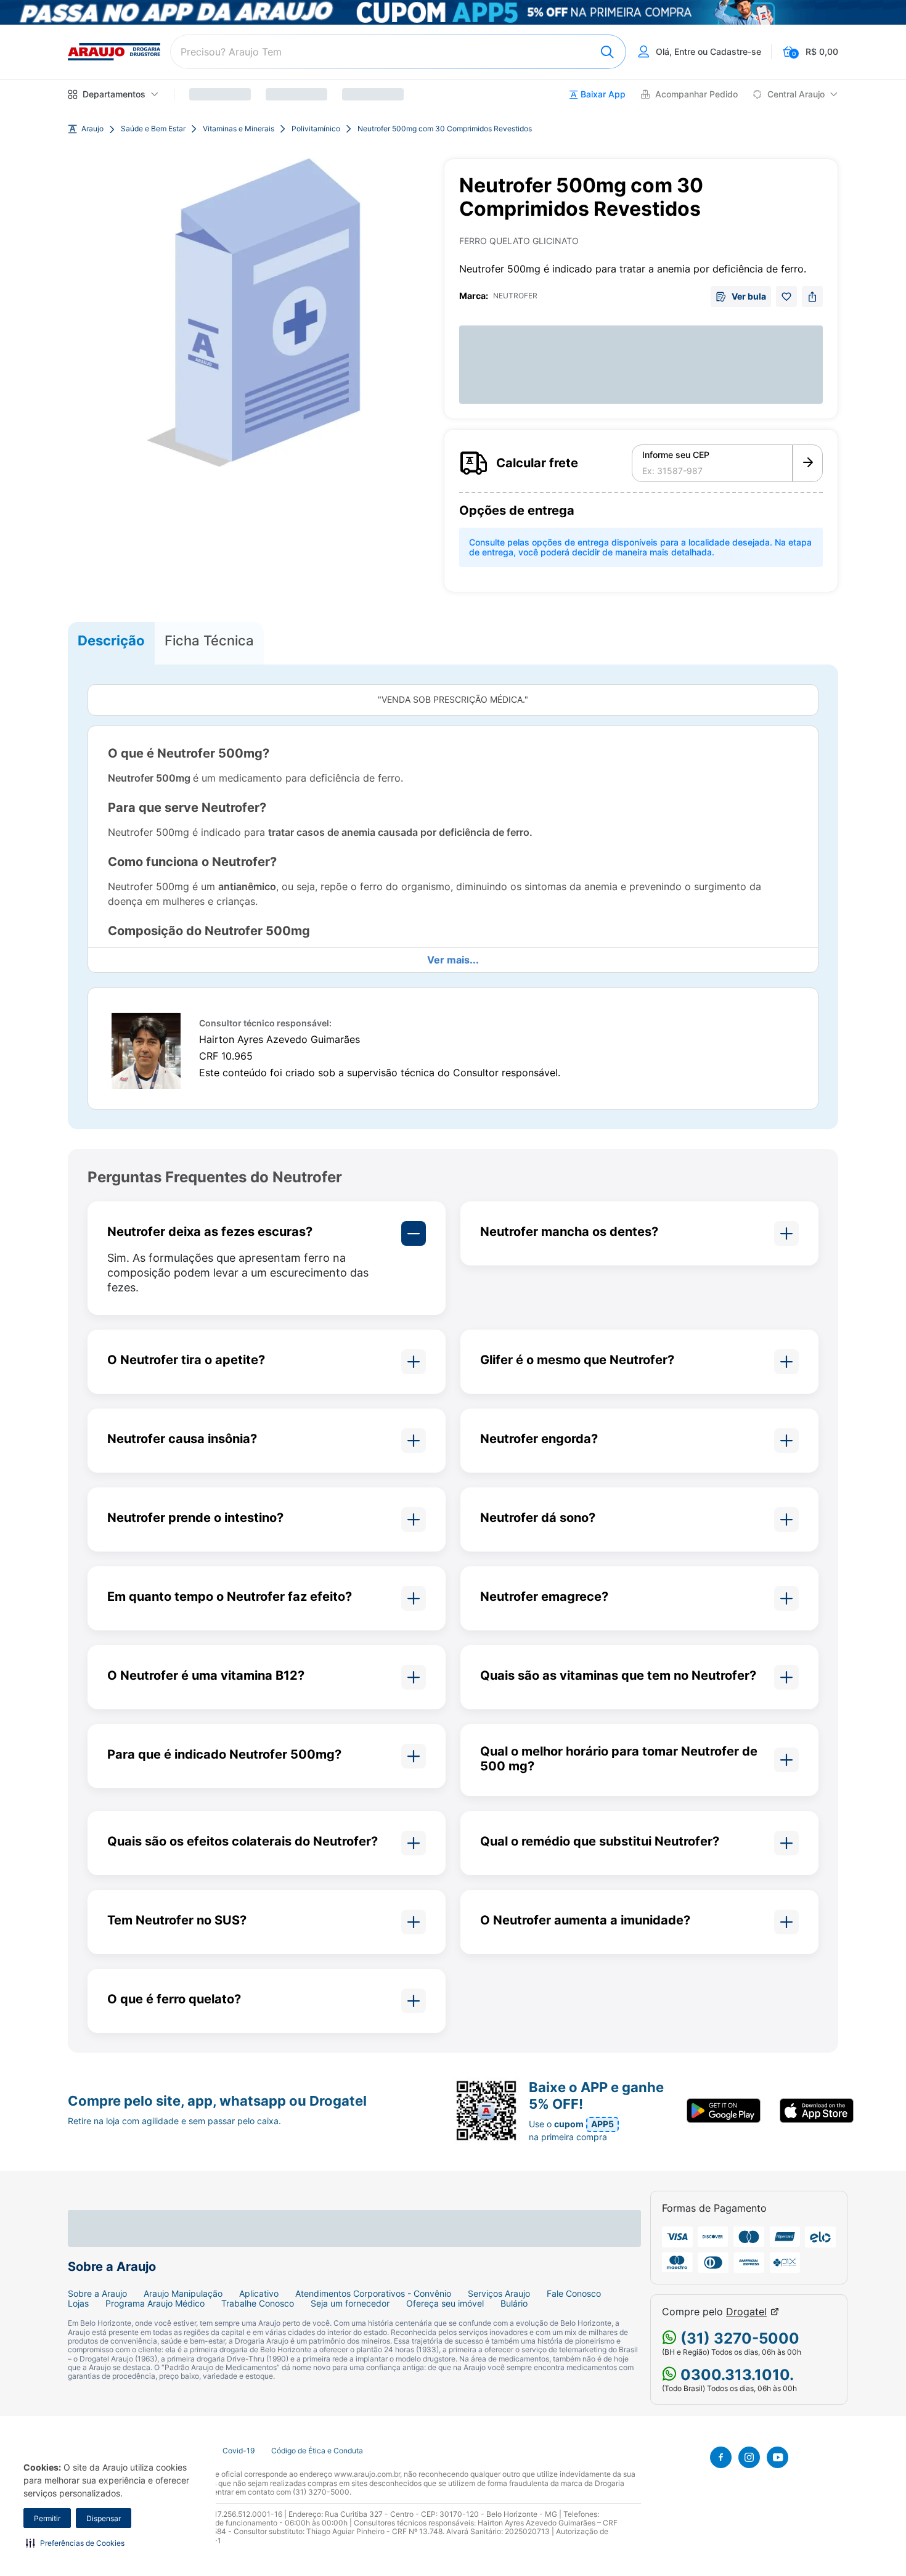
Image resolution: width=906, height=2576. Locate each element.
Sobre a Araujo (97, 2294)
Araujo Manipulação (183, 2294)
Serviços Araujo (499, 2294)
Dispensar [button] (104, 2518)
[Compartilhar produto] (812, 296)
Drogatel (746, 2312)
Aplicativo (259, 2294)
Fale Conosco (574, 2294)
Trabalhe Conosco (258, 2304)
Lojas (78, 2304)
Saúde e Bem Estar (153, 129)
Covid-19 (239, 2451)
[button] (75, 2543)
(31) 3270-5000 (738, 2338)
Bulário (514, 2304)
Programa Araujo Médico (155, 2304)
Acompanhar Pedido (696, 94)
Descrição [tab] (111, 640)
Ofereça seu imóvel (445, 2304)
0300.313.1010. (735, 2375)
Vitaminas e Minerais (239, 129)
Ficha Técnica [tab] (209, 640)
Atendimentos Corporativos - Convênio (373, 2294)
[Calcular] (808, 464)
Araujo (92, 129)
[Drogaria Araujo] (114, 52)
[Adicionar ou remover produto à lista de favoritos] (786, 296)
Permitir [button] (47, 2518)
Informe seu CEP (676, 455)
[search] (398, 52)
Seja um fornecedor (350, 2304)
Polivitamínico (316, 129)
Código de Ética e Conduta (317, 2451)
